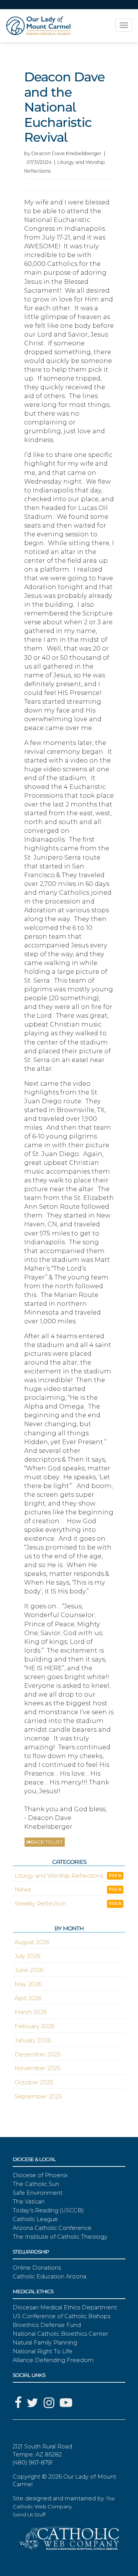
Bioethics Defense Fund (47, 2325)
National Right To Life (43, 2351)
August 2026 (32, 1942)
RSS (114, 1876)
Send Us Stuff (29, 2514)
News (23, 1889)
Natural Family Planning (45, 2343)
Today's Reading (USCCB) (48, 2210)
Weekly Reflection (40, 1904)
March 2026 (31, 2012)
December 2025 (37, 2055)
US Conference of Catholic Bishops (62, 2316)
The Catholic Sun (36, 2184)
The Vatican (29, 2202)
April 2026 (28, 1998)
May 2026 (28, 1984)
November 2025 (37, 2068)
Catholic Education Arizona (49, 2276)
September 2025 (38, 2097)
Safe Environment (38, 2193)
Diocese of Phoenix (40, 2175)
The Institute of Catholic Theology (60, 2237)
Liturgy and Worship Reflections (59, 1876)
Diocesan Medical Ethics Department (65, 2307)
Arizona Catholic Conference (52, 2228)
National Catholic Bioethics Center (60, 2334)
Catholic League (35, 2219)
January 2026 (33, 2040)
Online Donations (37, 2268)
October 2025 (34, 2082)
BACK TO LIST (47, 1842)
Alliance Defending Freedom (53, 2360)
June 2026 (29, 1970)
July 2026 (27, 1956)
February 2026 (34, 2026)
